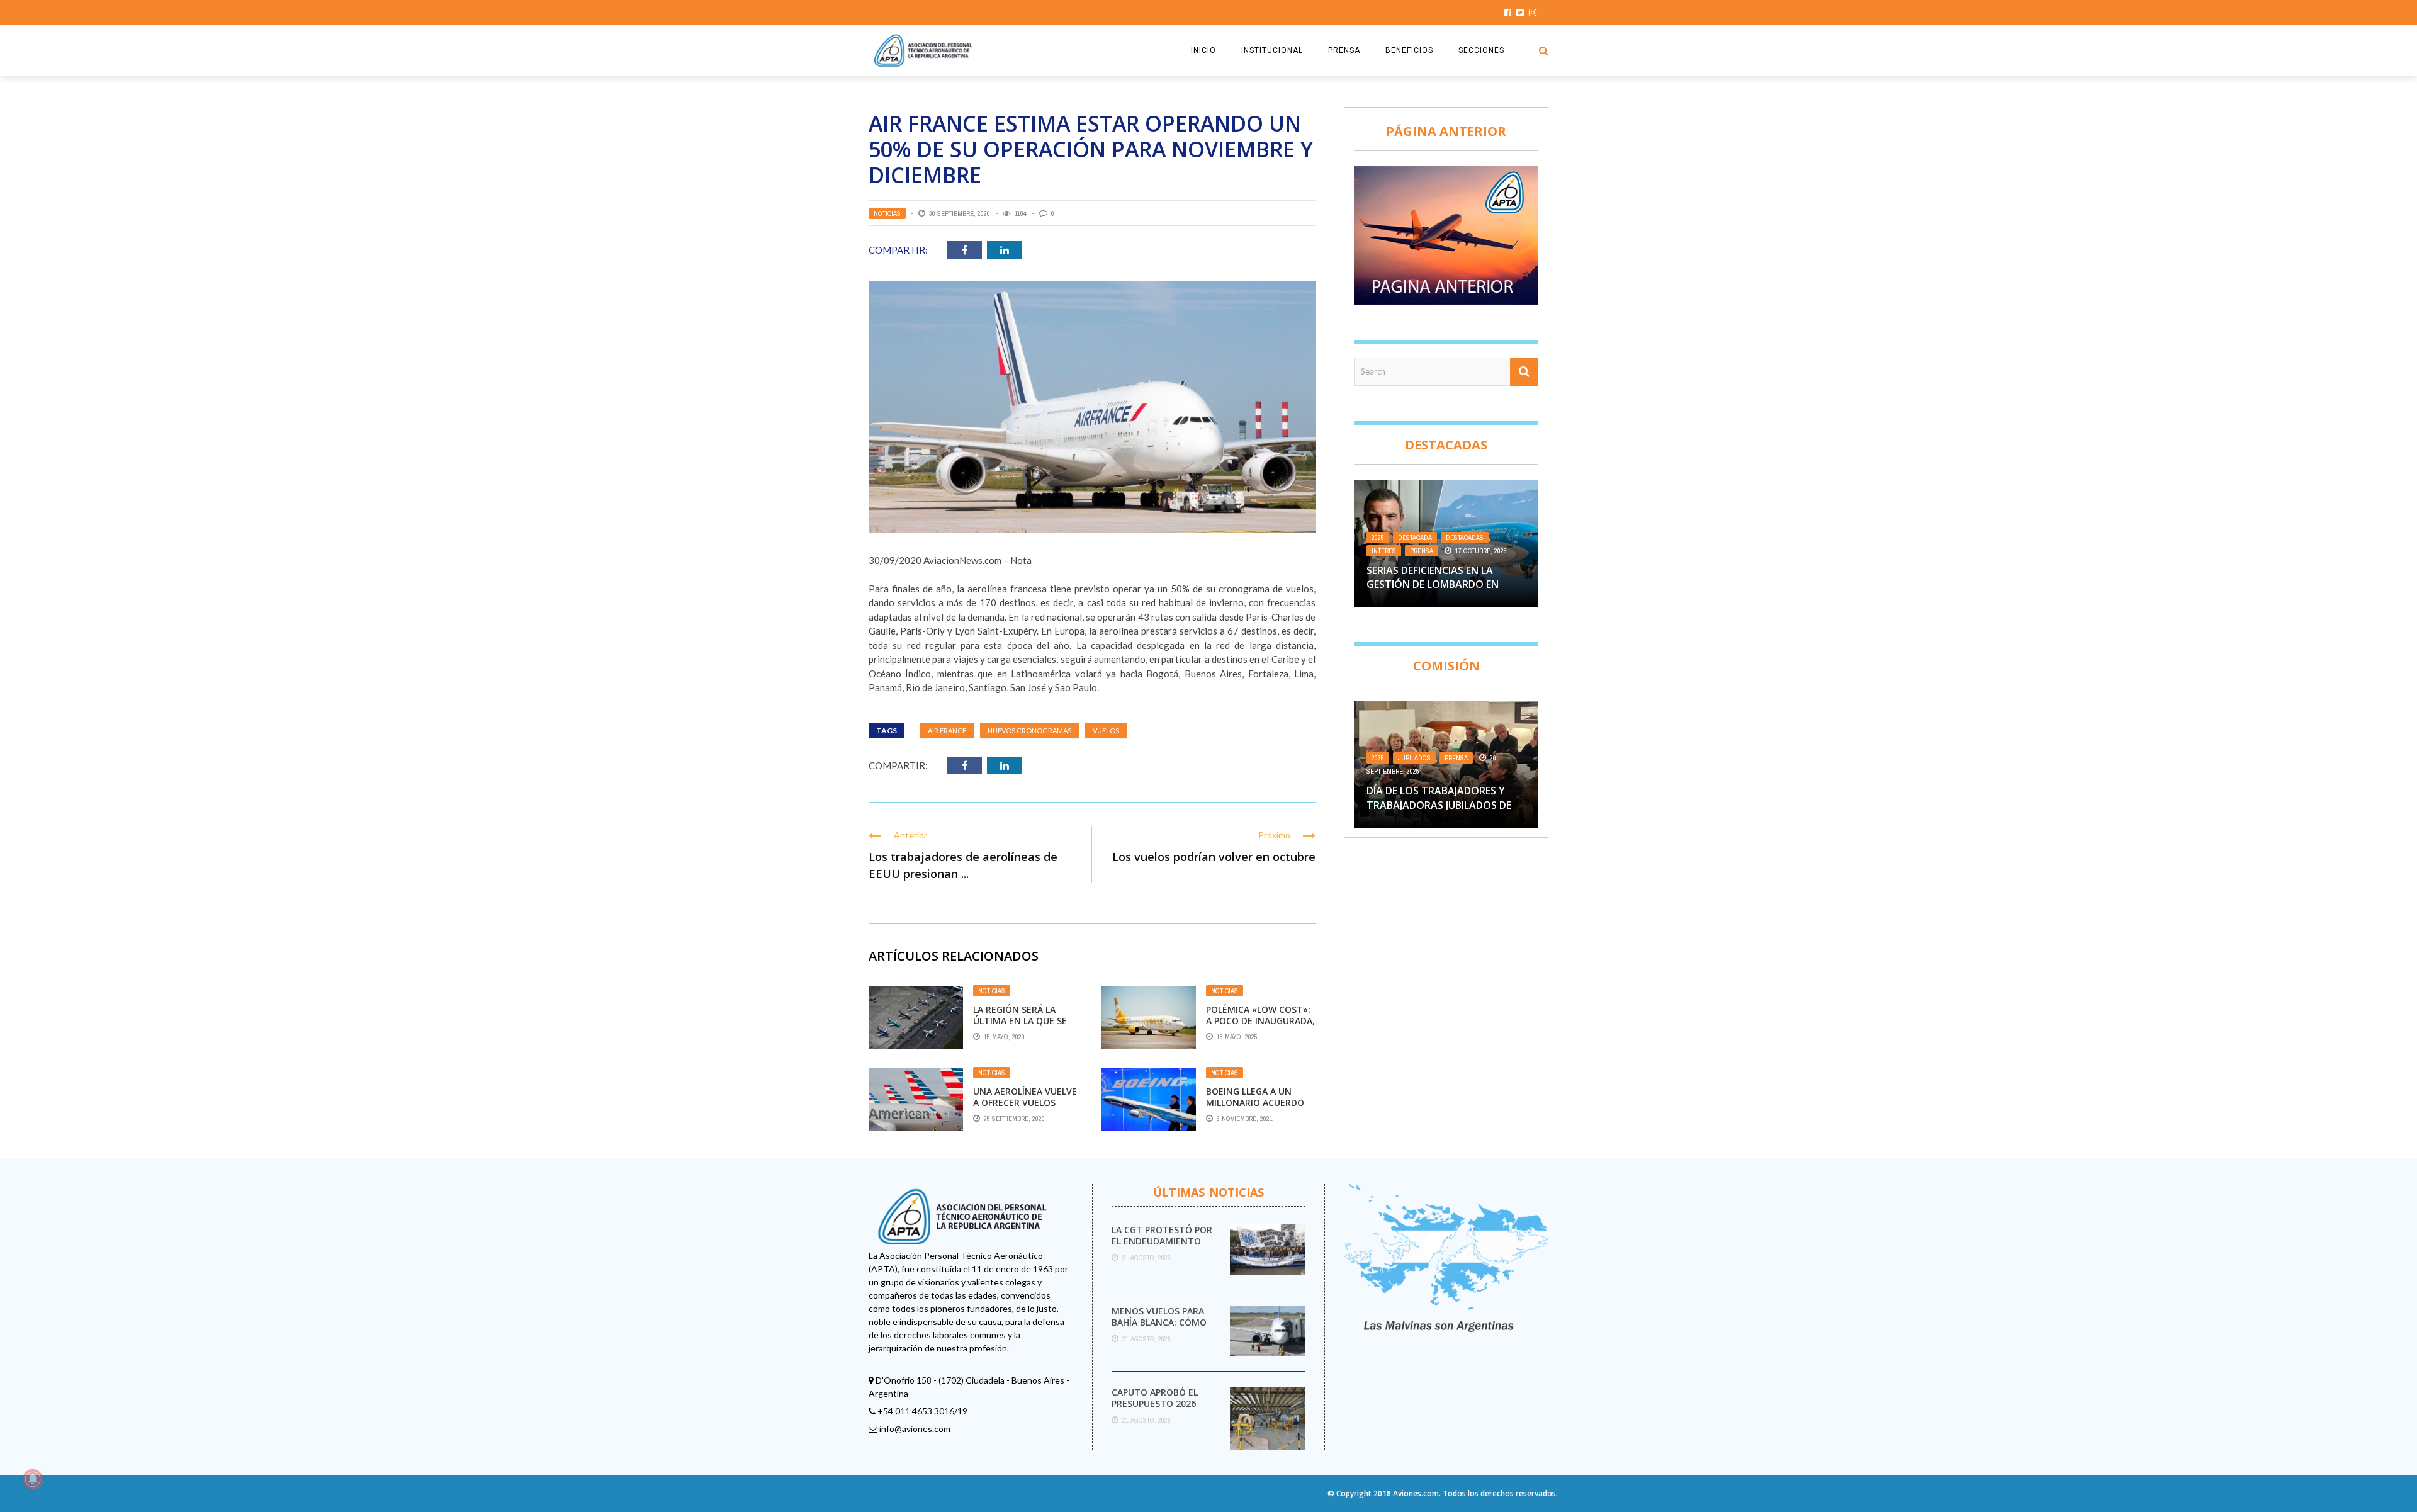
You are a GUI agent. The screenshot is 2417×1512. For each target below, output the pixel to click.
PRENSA (1344, 50)
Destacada (1415, 538)
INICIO (1203, 50)
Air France (947, 731)
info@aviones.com (915, 1429)
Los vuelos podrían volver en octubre (1214, 857)
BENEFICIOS (1409, 50)
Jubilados (1414, 758)
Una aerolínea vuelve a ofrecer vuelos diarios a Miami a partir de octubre (1025, 1109)
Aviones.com (1416, 1493)
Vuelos (1106, 731)
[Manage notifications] (33, 1479)
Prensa (1422, 551)
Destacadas (1465, 538)
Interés (1384, 551)
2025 (1378, 538)
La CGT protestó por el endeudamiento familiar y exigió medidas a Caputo (1162, 1247)
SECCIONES (1481, 50)
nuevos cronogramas (1029, 731)
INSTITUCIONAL (1272, 50)
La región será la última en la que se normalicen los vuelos (1020, 1027)
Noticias (887, 213)
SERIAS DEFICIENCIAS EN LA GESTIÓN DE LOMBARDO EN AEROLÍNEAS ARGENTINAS (1433, 584)
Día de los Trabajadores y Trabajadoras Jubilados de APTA (1439, 805)
